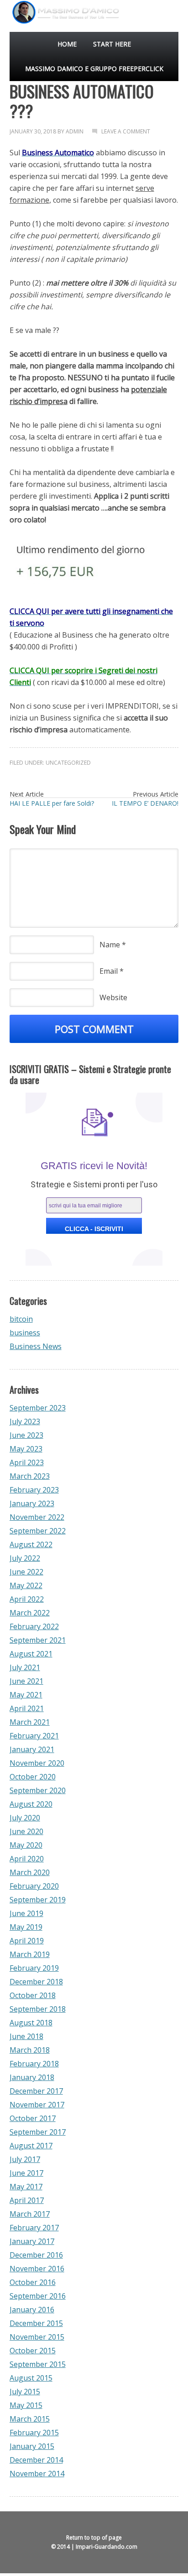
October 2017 (33, 2118)
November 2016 (37, 2269)
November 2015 (37, 2337)
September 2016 (38, 2296)
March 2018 (30, 2050)
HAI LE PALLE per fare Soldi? (52, 803)
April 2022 (27, 1599)
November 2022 (37, 1517)
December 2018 (36, 1982)
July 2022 (25, 1558)
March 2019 (30, 1954)
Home (67, 44)
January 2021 (32, 1749)
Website (113, 997)
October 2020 (33, 1777)
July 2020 (25, 1818)
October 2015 (33, 2351)
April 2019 (27, 1941)
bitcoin (21, 1319)
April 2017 (27, 2200)
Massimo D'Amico (17, 27)
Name (110, 945)
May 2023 (26, 1449)
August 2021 (31, 1654)
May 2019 (26, 1927)
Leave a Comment (126, 131)
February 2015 (34, 2433)
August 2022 (31, 1544)
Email (109, 971)
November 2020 (37, 1763)
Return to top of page (94, 2538)
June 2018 (26, 2036)
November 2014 (37, 2474)
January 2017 (32, 2241)
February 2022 (34, 1626)
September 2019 (38, 1900)
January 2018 (32, 2077)
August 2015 (31, 2378)
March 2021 (30, 1722)
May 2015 (26, 2405)
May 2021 (26, 1695)
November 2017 (37, 2105)
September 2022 (38, 1531)
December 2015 (36, 2323)
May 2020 (26, 1845)
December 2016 (36, 2255)
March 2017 (30, 2214)
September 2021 (38, 1640)
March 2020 (30, 1872)
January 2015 (32, 2446)
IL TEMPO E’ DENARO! (145, 803)
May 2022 (26, 1585)
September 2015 (38, 2364)
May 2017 (26, 2187)
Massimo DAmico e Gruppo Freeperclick (94, 69)
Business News (36, 1346)
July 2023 (25, 1421)
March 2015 (30, 2419)
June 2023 (26, 1435)
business (25, 1333)
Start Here (112, 44)
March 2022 (30, 1613)
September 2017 (38, 2132)
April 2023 (27, 1462)
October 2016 (33, 2282)
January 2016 (32, 2310)
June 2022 (26, 1572)
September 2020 (38, 1790)
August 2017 (31, 2146)
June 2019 (26, 1913)
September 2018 (38, 2009)
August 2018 (31, 2023)
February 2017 (34, 2228)
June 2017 (26, 2173)
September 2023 (38, 1408)
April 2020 (27, 1859)
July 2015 (25, 2392)
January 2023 (32, 1503)
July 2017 (25, 2159)
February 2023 (34, 1490)
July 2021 (25, 1667)
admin (75, 131)
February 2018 (34, 2064)
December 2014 (36, 2460)
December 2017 (36, 2091)
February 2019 (34, 1968)
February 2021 (34, 1736)
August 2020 (31, 1804)
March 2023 (30, 1476)
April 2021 (27, 1708)
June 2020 (26, 1831)
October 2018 (33, 1995)
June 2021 (26, 1681)
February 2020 (34, 1886)
